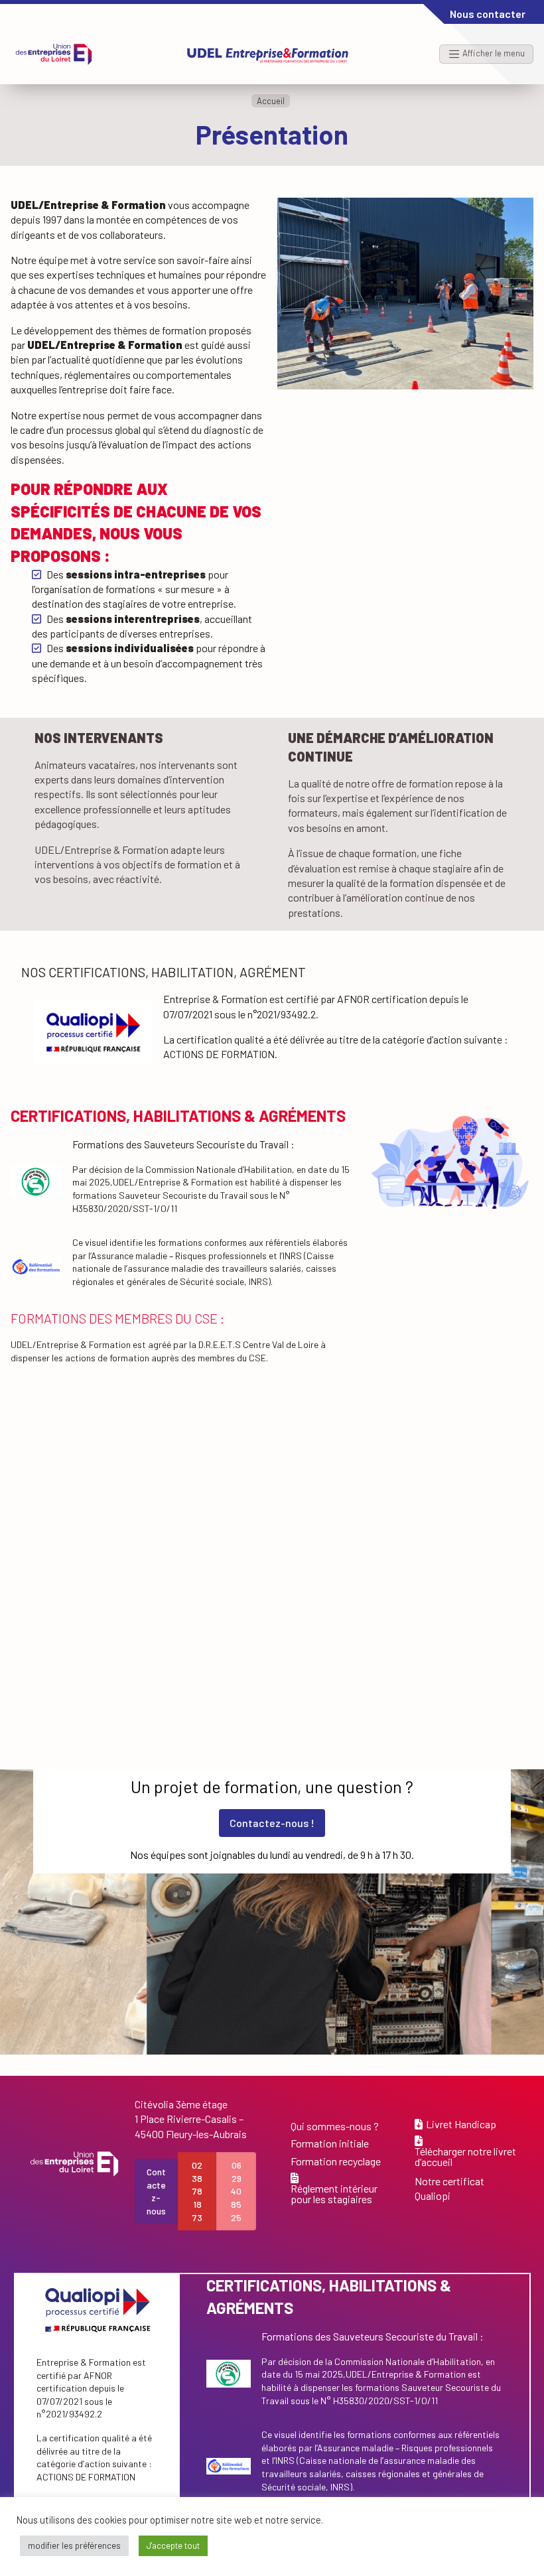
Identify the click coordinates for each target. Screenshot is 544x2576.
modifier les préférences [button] (74, 2545)
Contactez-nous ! (272, 1823)
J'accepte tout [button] (173, 2545)
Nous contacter (488, 14)
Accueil (271, 101)
